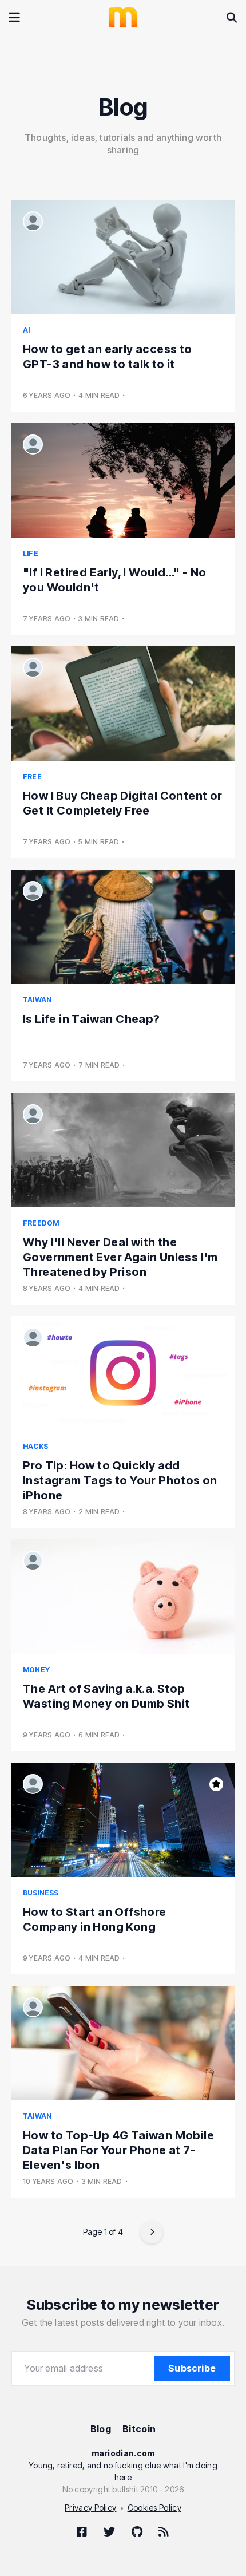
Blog (101, 2429)
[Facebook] (82, 2531)
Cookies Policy (154, 2508)
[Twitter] (109, 2531)
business (41, 1893)
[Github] (137, 2531)
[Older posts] (152, 2232)
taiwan (37, 1000)
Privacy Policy (90, 2508)
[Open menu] (14, 17)
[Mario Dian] (33, 221)
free (32, 777)
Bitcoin (139, 2429)
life (31, 553)
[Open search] (232, 17)
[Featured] (216, 1784)
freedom (41, 1223)
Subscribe (192, 2368)
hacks (35, 1446)
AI (26, 330)
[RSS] (164, 2531)
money (36, 1670)
